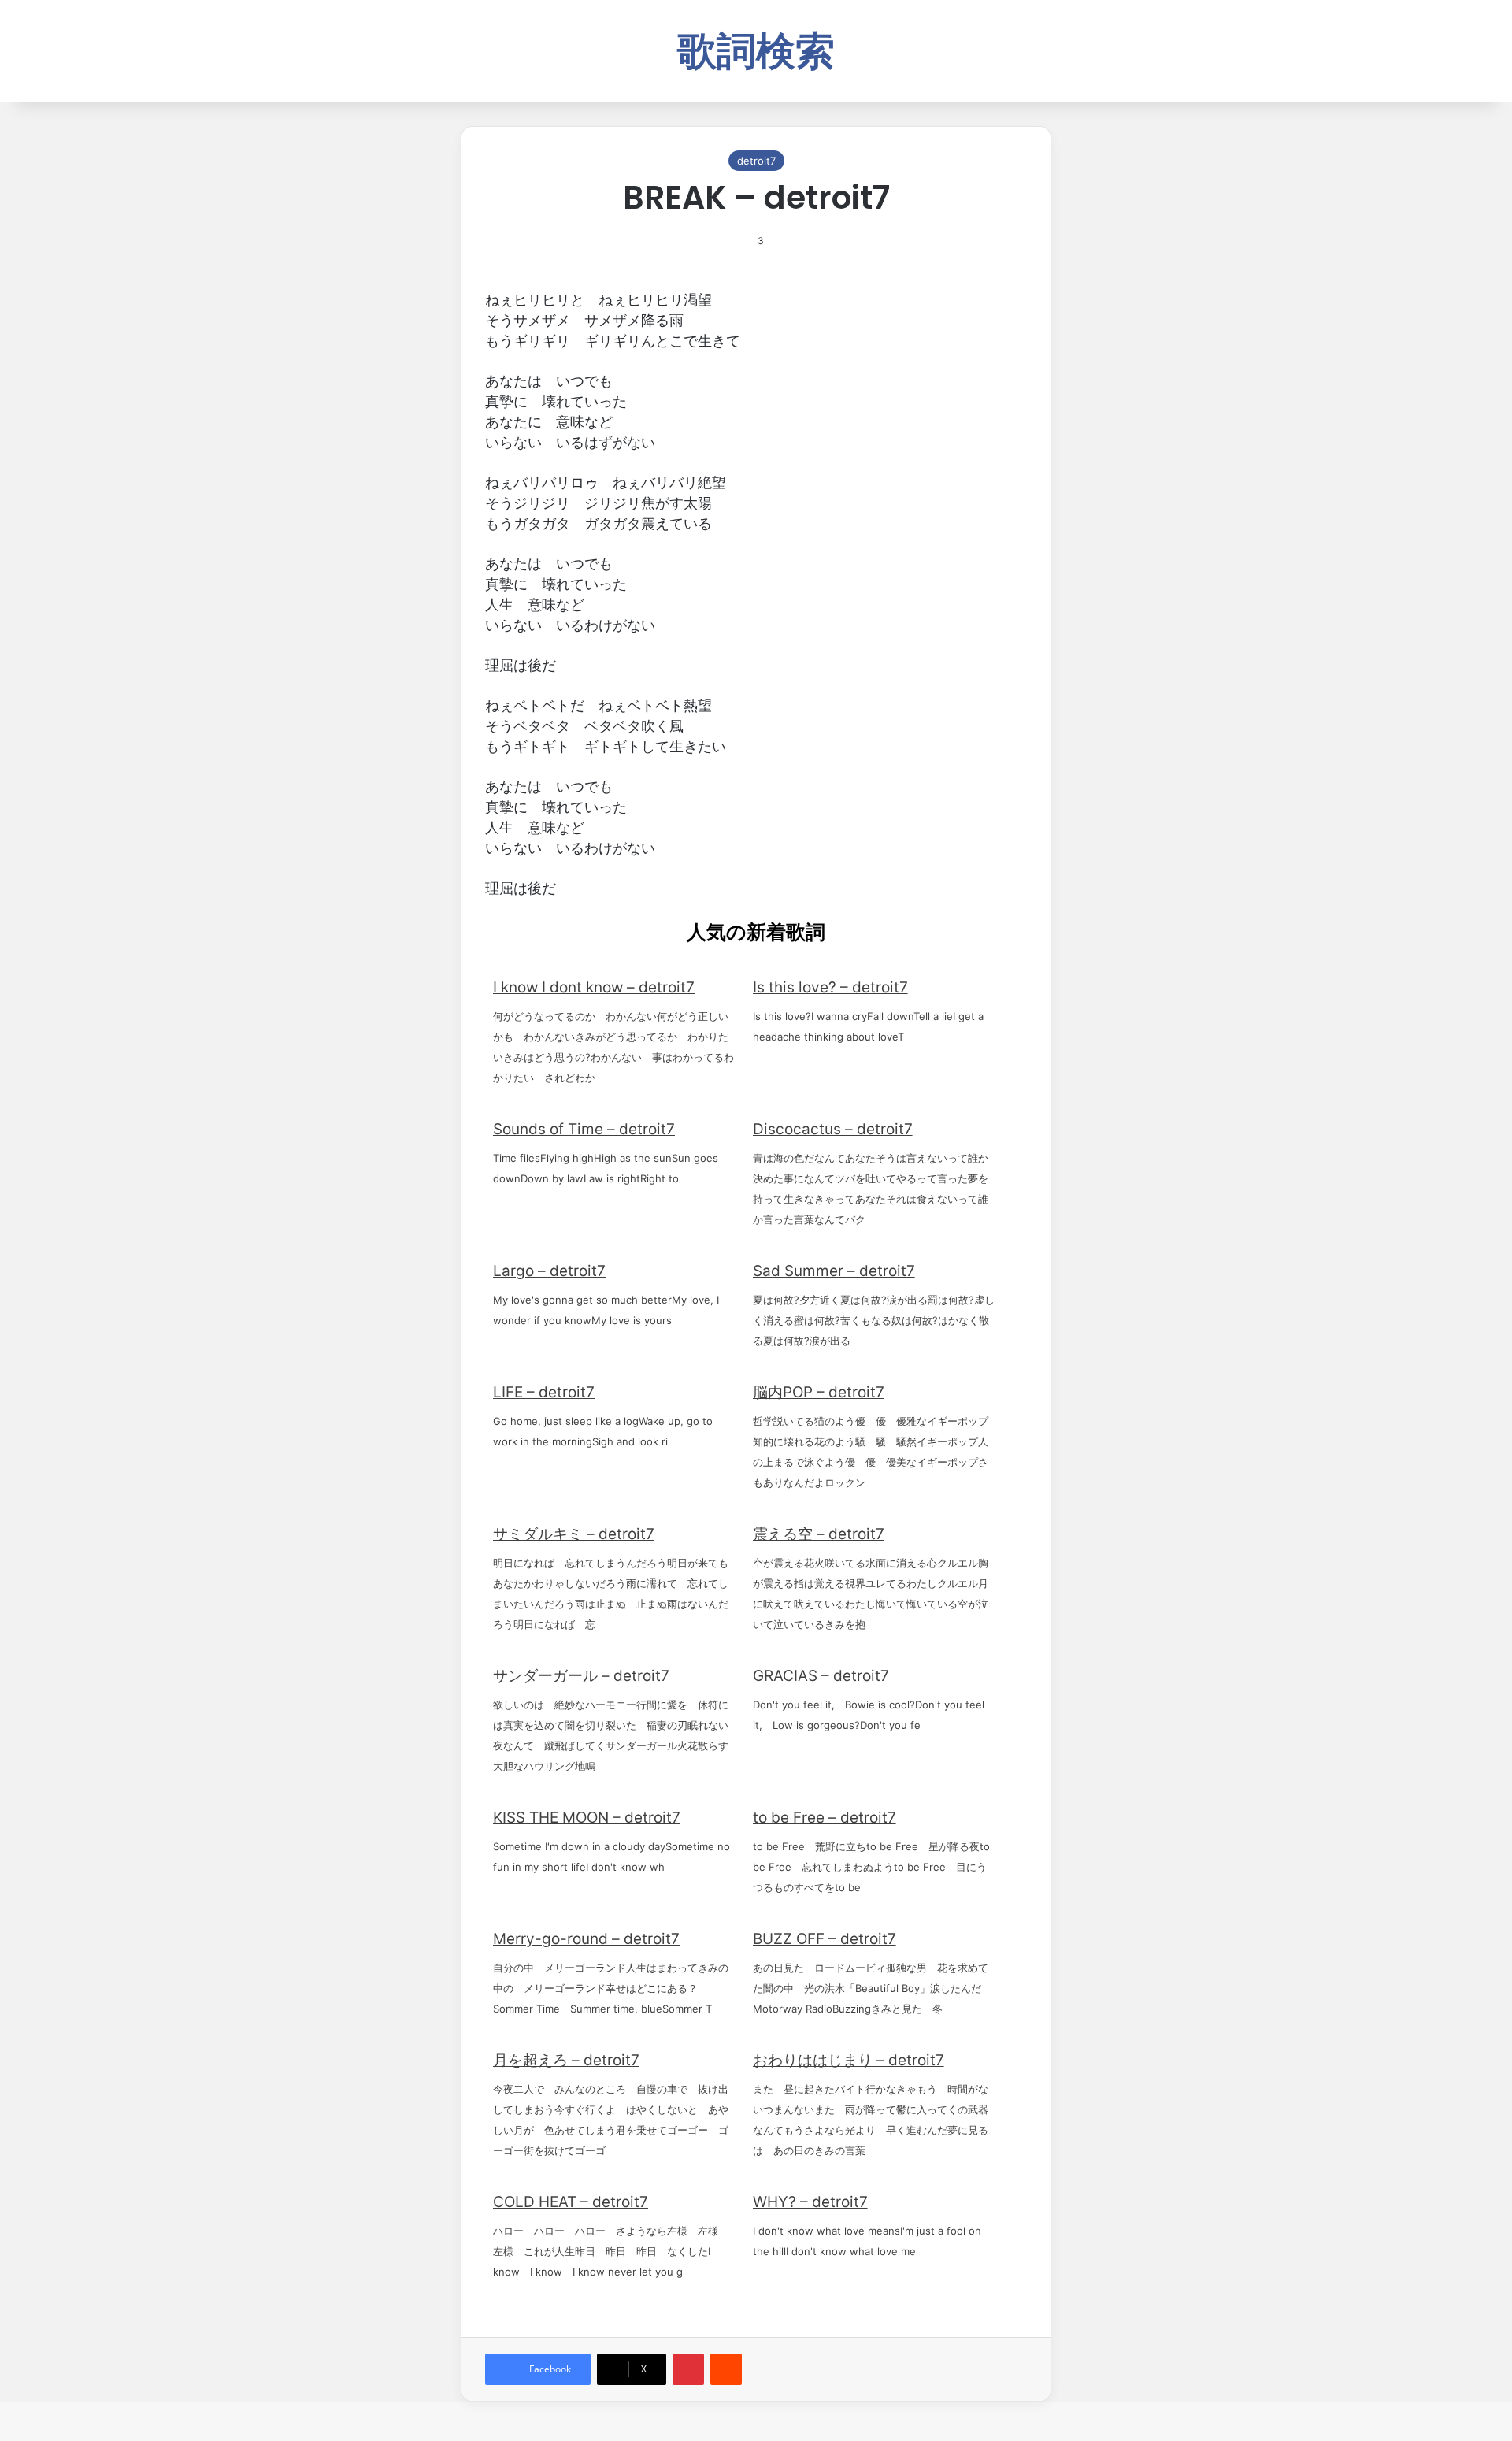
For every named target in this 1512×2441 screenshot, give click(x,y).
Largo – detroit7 (549, 1271)
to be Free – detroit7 (825, 1818)
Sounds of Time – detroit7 (584, 1129)
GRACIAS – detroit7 (821, 1676)
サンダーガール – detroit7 (581, 1676)
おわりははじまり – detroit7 (849, 2060)
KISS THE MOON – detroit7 (587, 1818)
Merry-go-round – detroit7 (586, 1939)
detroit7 (756, 161)
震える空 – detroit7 (819, 1534)
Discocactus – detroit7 (833, 1129)
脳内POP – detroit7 (819, 1392)
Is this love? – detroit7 (830, 987)
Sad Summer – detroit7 (834, 1271)
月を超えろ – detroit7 (566, 2060)
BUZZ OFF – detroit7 (825, 1939)
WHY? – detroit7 (810, 2202)
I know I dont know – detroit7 (594, 987)
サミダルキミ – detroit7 (574, 1534)
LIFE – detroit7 (544, 1392)
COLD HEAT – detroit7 (571, 2202)
